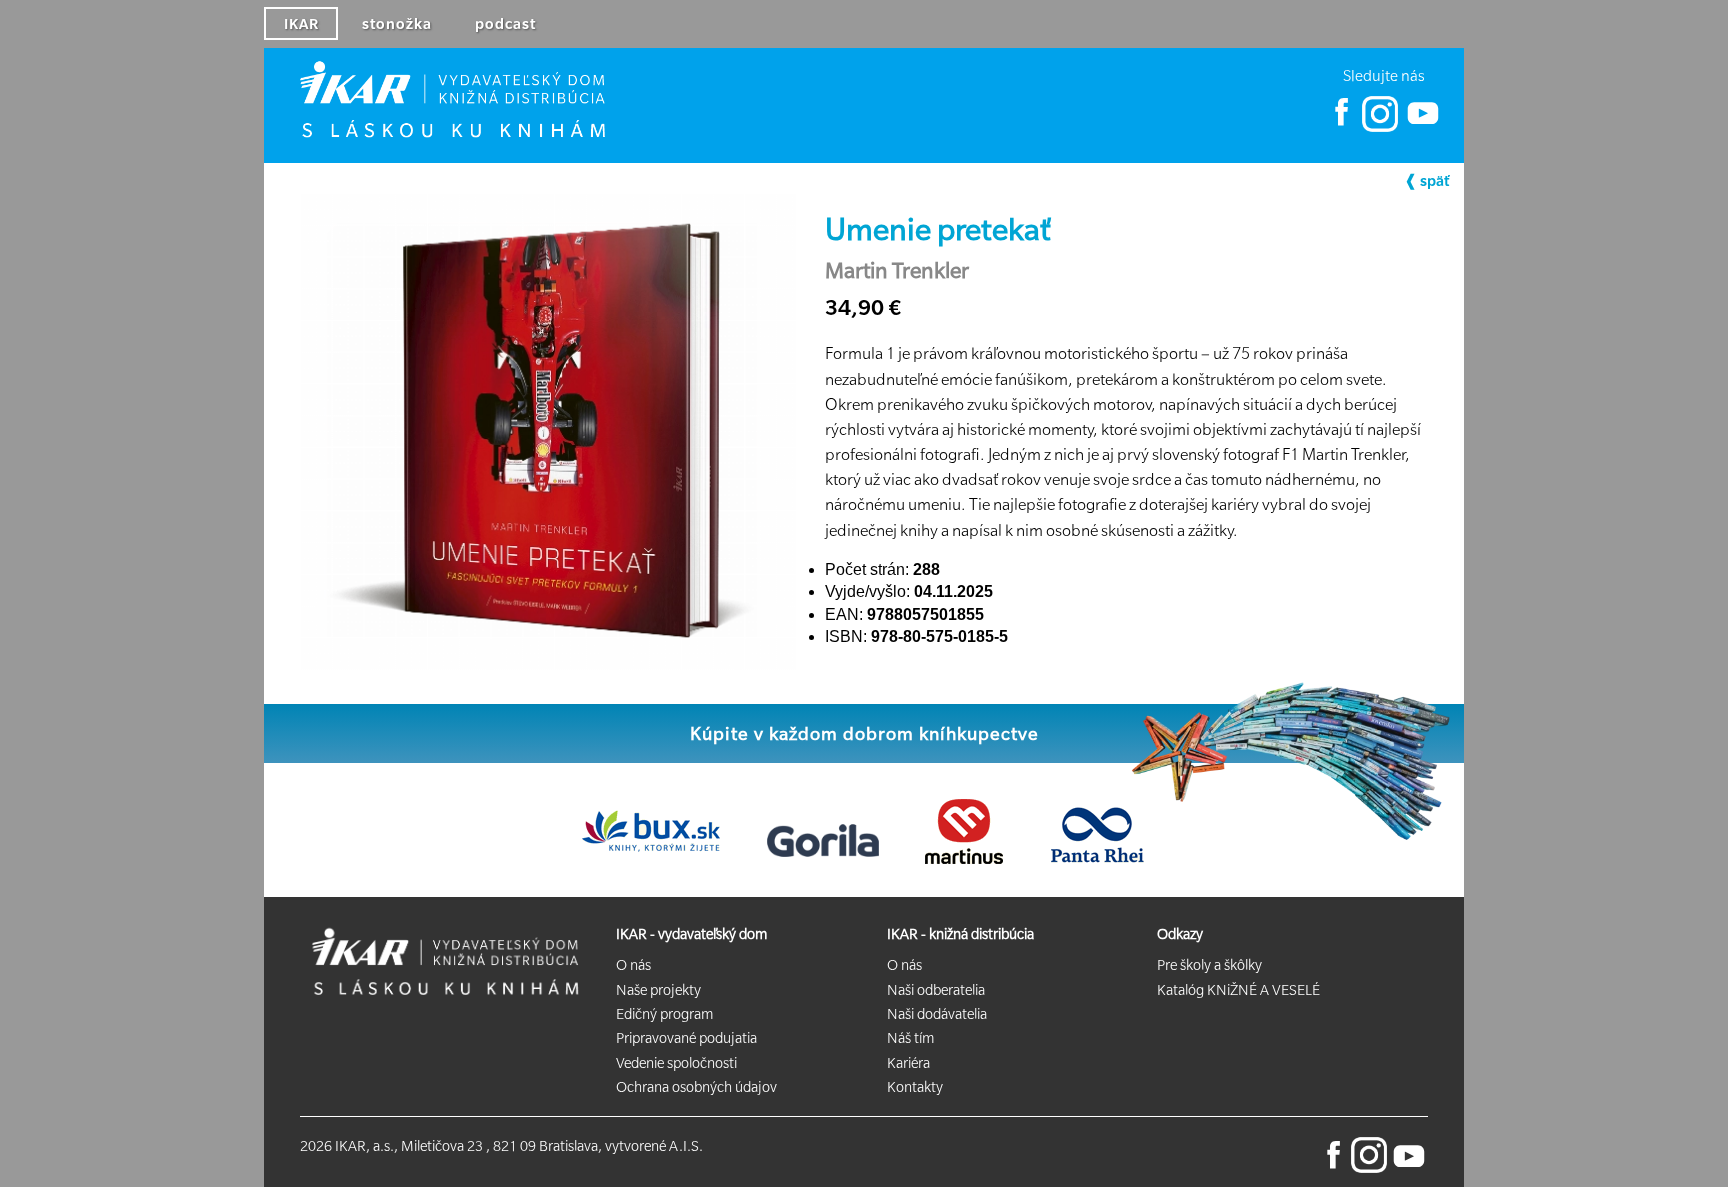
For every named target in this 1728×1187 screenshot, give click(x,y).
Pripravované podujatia (686, 1038)
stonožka (397, 24)
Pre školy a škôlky (1209, 965)
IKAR (301, 24)
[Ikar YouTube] (1421, 127)
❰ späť (1426, 181)
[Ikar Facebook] (1342, 127)
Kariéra (908, 1063)
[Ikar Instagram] (1380, 127)
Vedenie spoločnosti (676, 1063)
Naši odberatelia (936, 990)
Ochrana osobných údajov (696, 1087)
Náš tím (910, 1038)
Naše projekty (658, 990)
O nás (633, 965)
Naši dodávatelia (937, 1014)
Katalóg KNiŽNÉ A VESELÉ (1238, 990)
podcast (505, 24)
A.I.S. (686, 1146)
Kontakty (915, 1087)
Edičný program (664, 1014)
